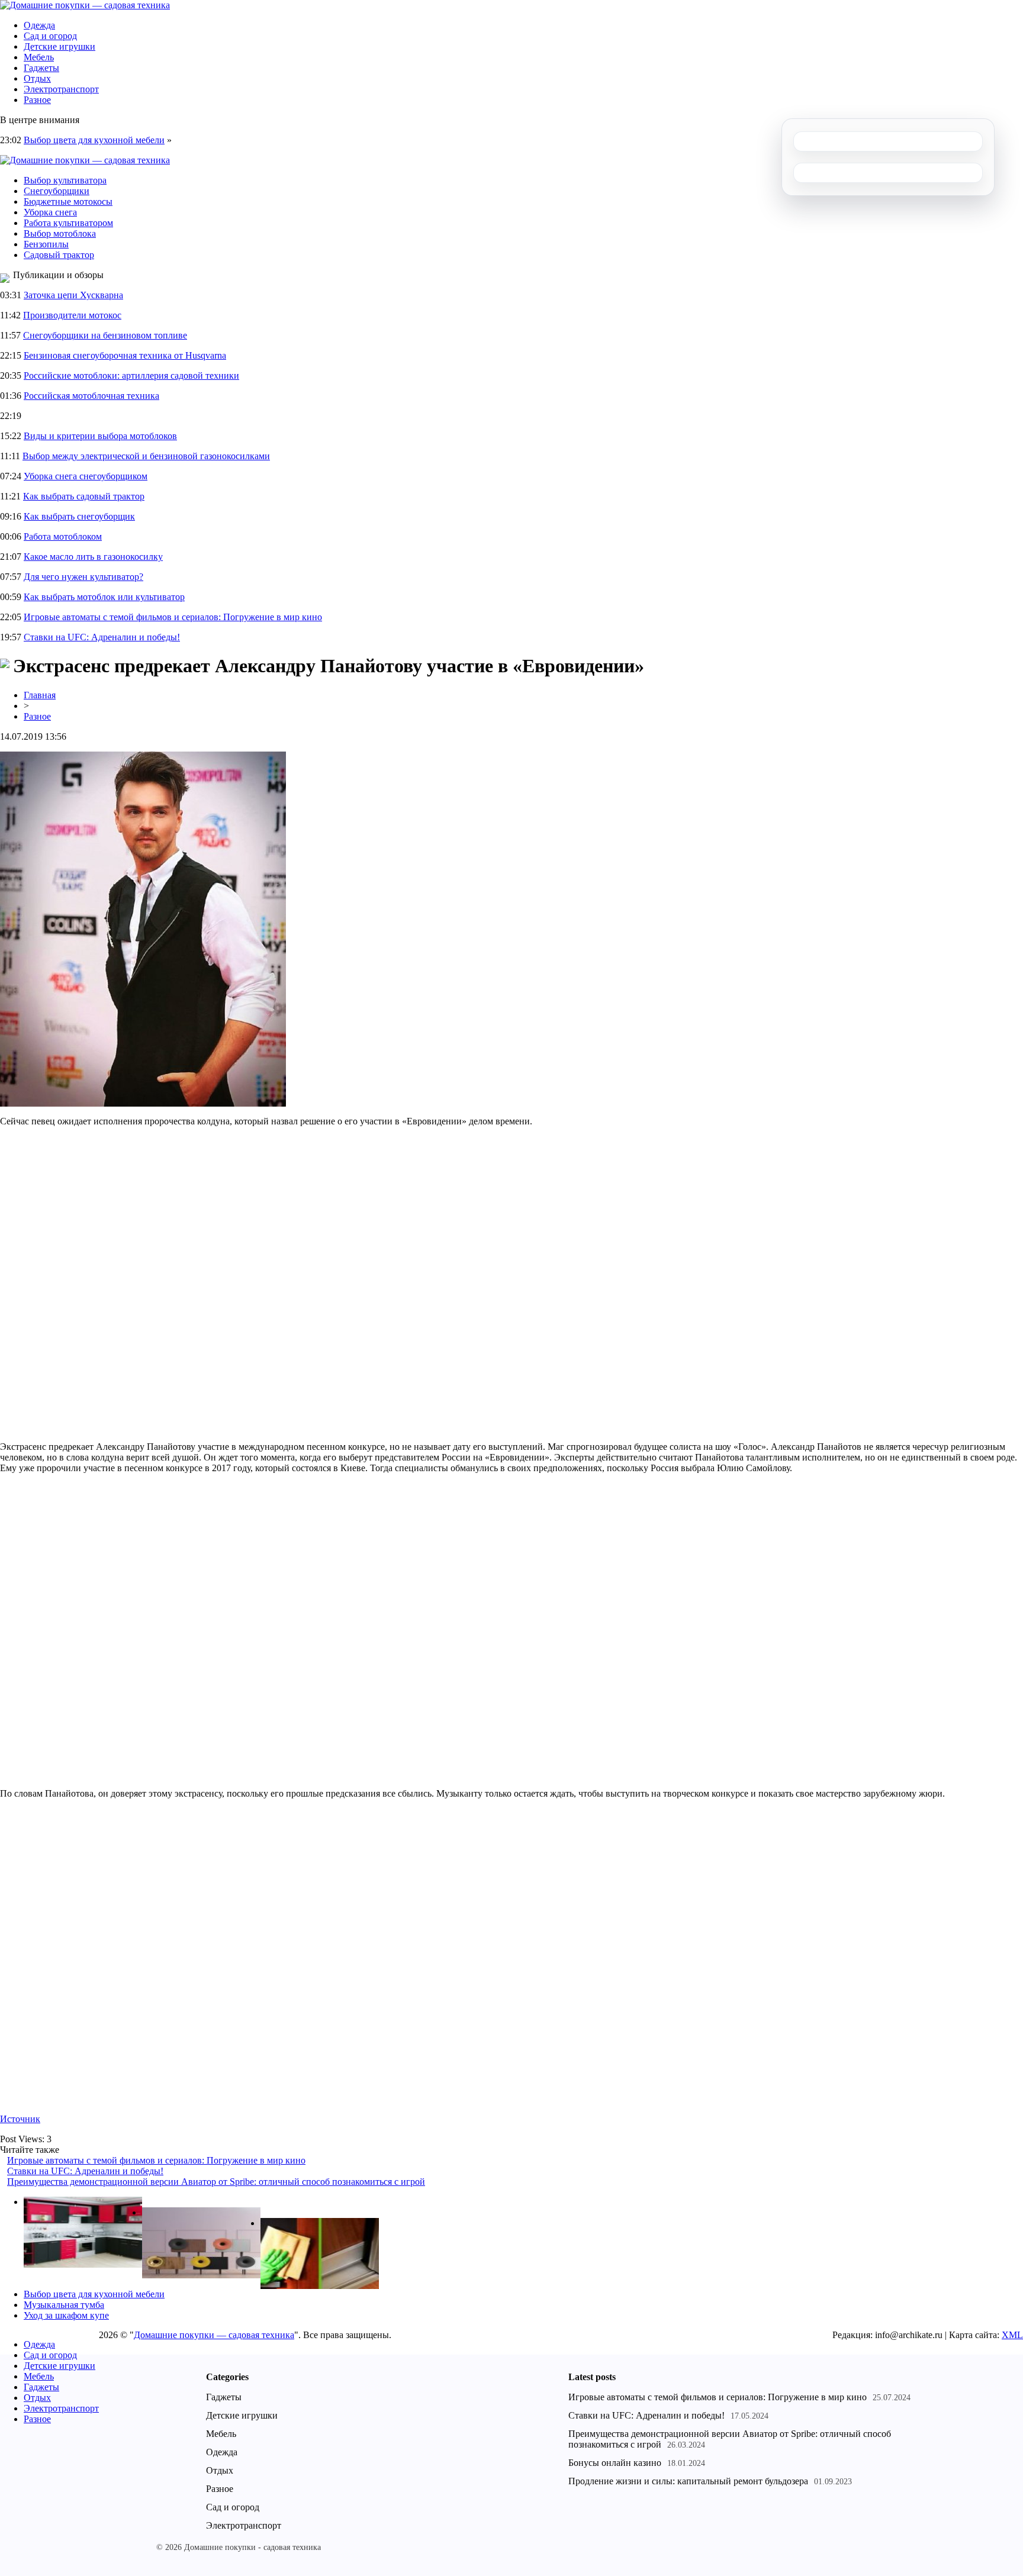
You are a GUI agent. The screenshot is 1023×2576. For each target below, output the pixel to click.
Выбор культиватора (65, 180)
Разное (37, 100)
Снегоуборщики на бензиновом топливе (105, 335)
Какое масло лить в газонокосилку (93, 557)
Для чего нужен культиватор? (83, 577)
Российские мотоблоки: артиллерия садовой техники (131, 375)
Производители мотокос (72, 315)
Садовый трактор (59, 255)
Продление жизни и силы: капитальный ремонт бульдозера (688, 2481)
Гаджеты (41, 68)
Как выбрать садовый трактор (84, 496)
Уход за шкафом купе (66, 2315)
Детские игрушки (59, 46)
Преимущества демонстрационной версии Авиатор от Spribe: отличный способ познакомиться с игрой (216, 2182)
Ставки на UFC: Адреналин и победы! (102, 637)
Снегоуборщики (57, 191)
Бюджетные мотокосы (68, 201)
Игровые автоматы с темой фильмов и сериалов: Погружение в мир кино (173, 617)
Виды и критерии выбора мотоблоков (100, 436)
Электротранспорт (61, 89)
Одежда (39, 25)
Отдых (37, 78)
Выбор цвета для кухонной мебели (94, 140)
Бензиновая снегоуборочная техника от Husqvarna (125, 355)
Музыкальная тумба (64, 2305)
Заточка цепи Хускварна (73, 295)
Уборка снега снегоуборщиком (86, 476)
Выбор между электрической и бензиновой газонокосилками (146, 456)
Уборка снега (50, 212)
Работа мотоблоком (63, 536)
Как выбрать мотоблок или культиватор (104, 597)
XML (1012, 2335)
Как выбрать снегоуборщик (79, 516)
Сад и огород (50, 36)
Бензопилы (46, 244)
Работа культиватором (68, 223)
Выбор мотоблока (60, 233)
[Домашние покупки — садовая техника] (85, 5)
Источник (20, 2119)
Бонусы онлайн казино (615, 2463)
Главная (40, 695)
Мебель (39, 57)
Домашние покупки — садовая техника (214, 2335)
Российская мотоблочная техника (91, 396)
